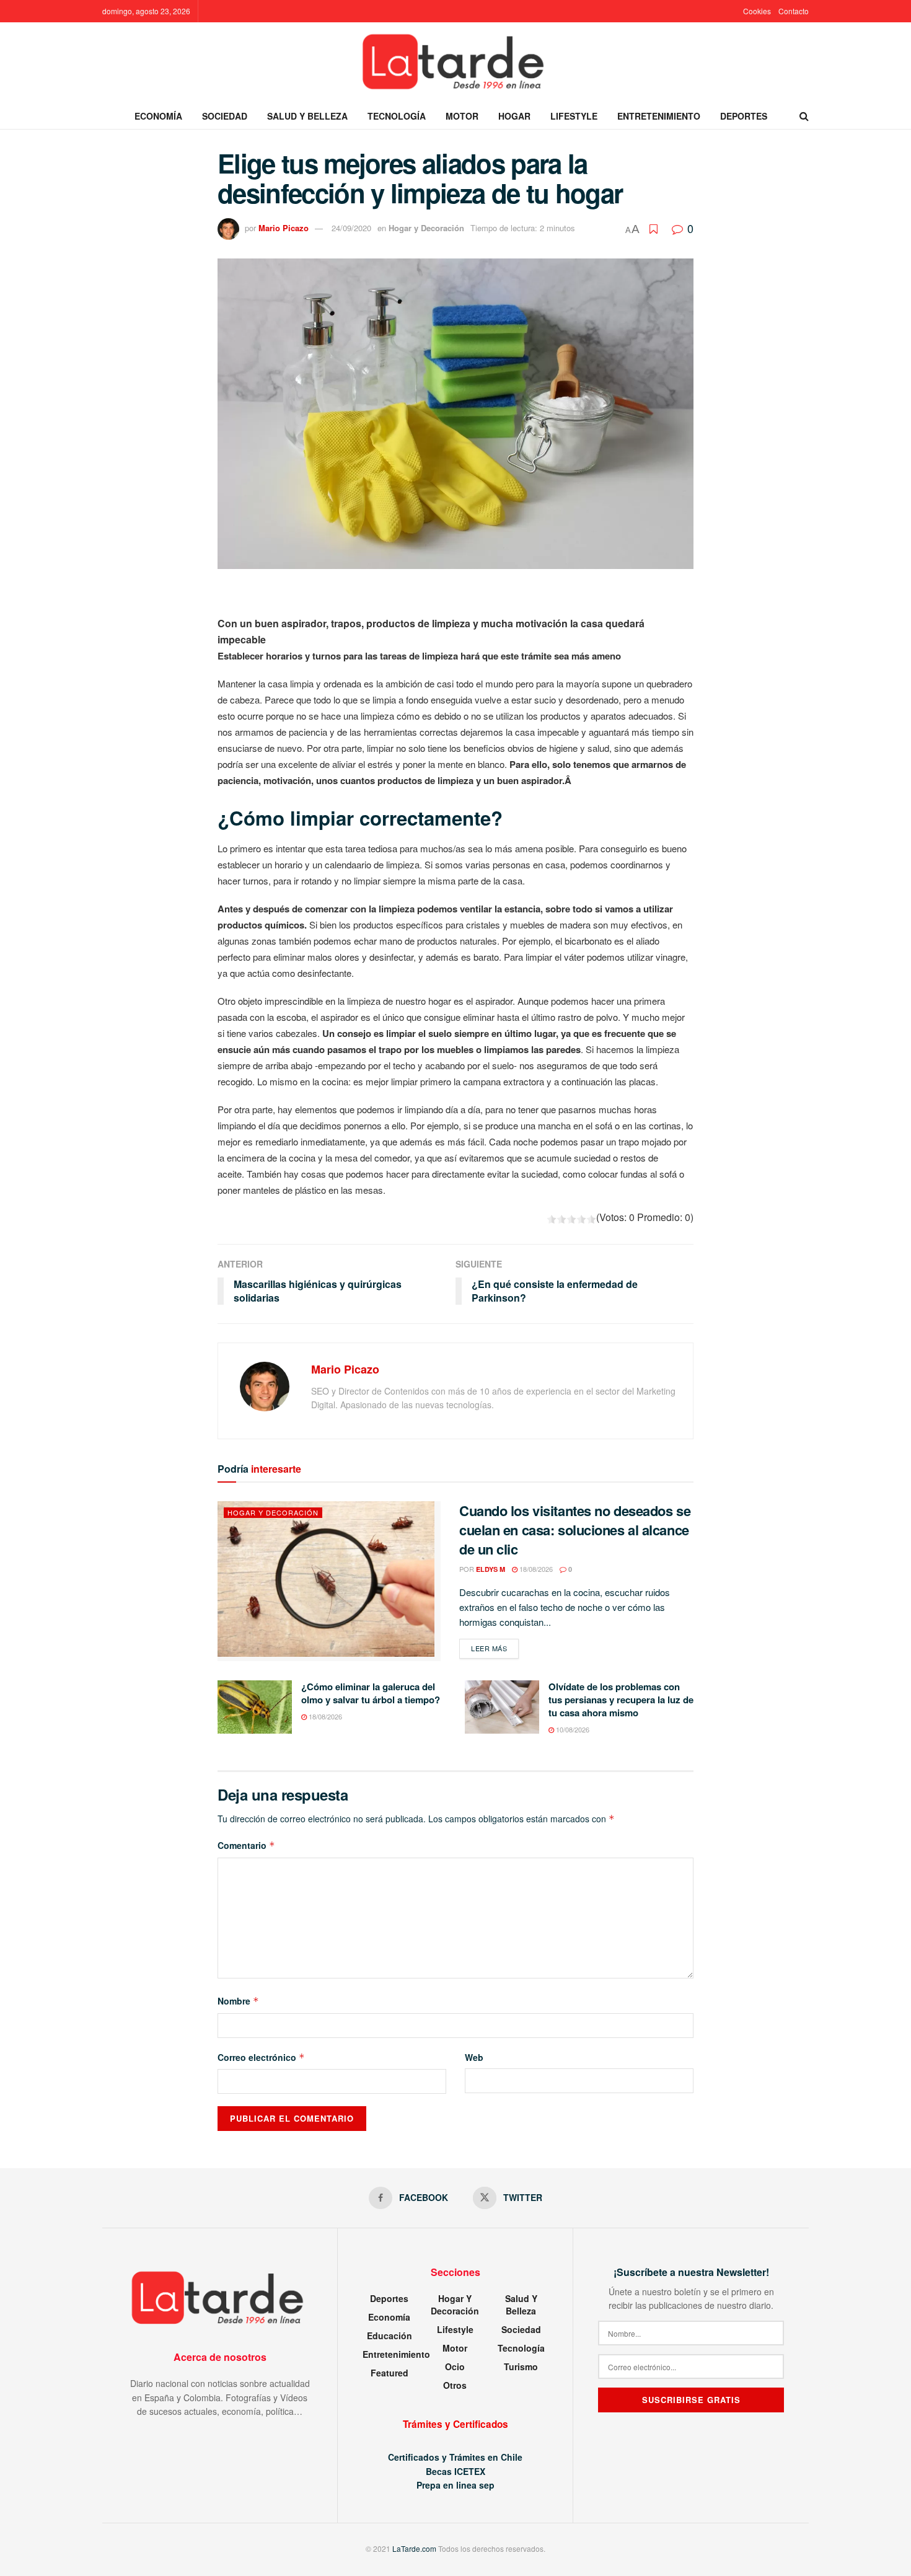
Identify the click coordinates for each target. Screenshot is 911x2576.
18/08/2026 (535, 1569)
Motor (462, 116)
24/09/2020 (351, 228)
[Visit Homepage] (455, 63)
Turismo (521, 2366)
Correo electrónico (261, 2057)
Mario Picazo (284, 228)
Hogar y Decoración (426, 228)
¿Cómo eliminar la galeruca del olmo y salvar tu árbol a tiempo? (371, 1693)
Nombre (238, 2001)
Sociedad (225, 116)
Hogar (514, 116)
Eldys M (491, 1569)
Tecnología (397, 116)
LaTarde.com (414, 2548)
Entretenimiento (659, 116)
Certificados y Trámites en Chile (455, 2457)
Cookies (757, 11)
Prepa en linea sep (455, 2485)
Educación (389, 2336)
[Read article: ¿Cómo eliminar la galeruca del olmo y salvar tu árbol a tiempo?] (255, 1707)
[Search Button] (804, 116)
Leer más (495, 1648)
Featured (389, 2373)
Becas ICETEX (455, 2471)
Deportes (744, 116)
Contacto (794, 11)
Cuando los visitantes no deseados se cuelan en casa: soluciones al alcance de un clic (575, 1530)
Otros (455, 2385)
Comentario (246, 1845)
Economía (158, 116)
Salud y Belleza (307, 116)
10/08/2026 (572, 1729)
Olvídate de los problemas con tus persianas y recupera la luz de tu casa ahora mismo (621, 1700)
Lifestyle (574, 116)
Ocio (455, 2366)
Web (474, 2057)
